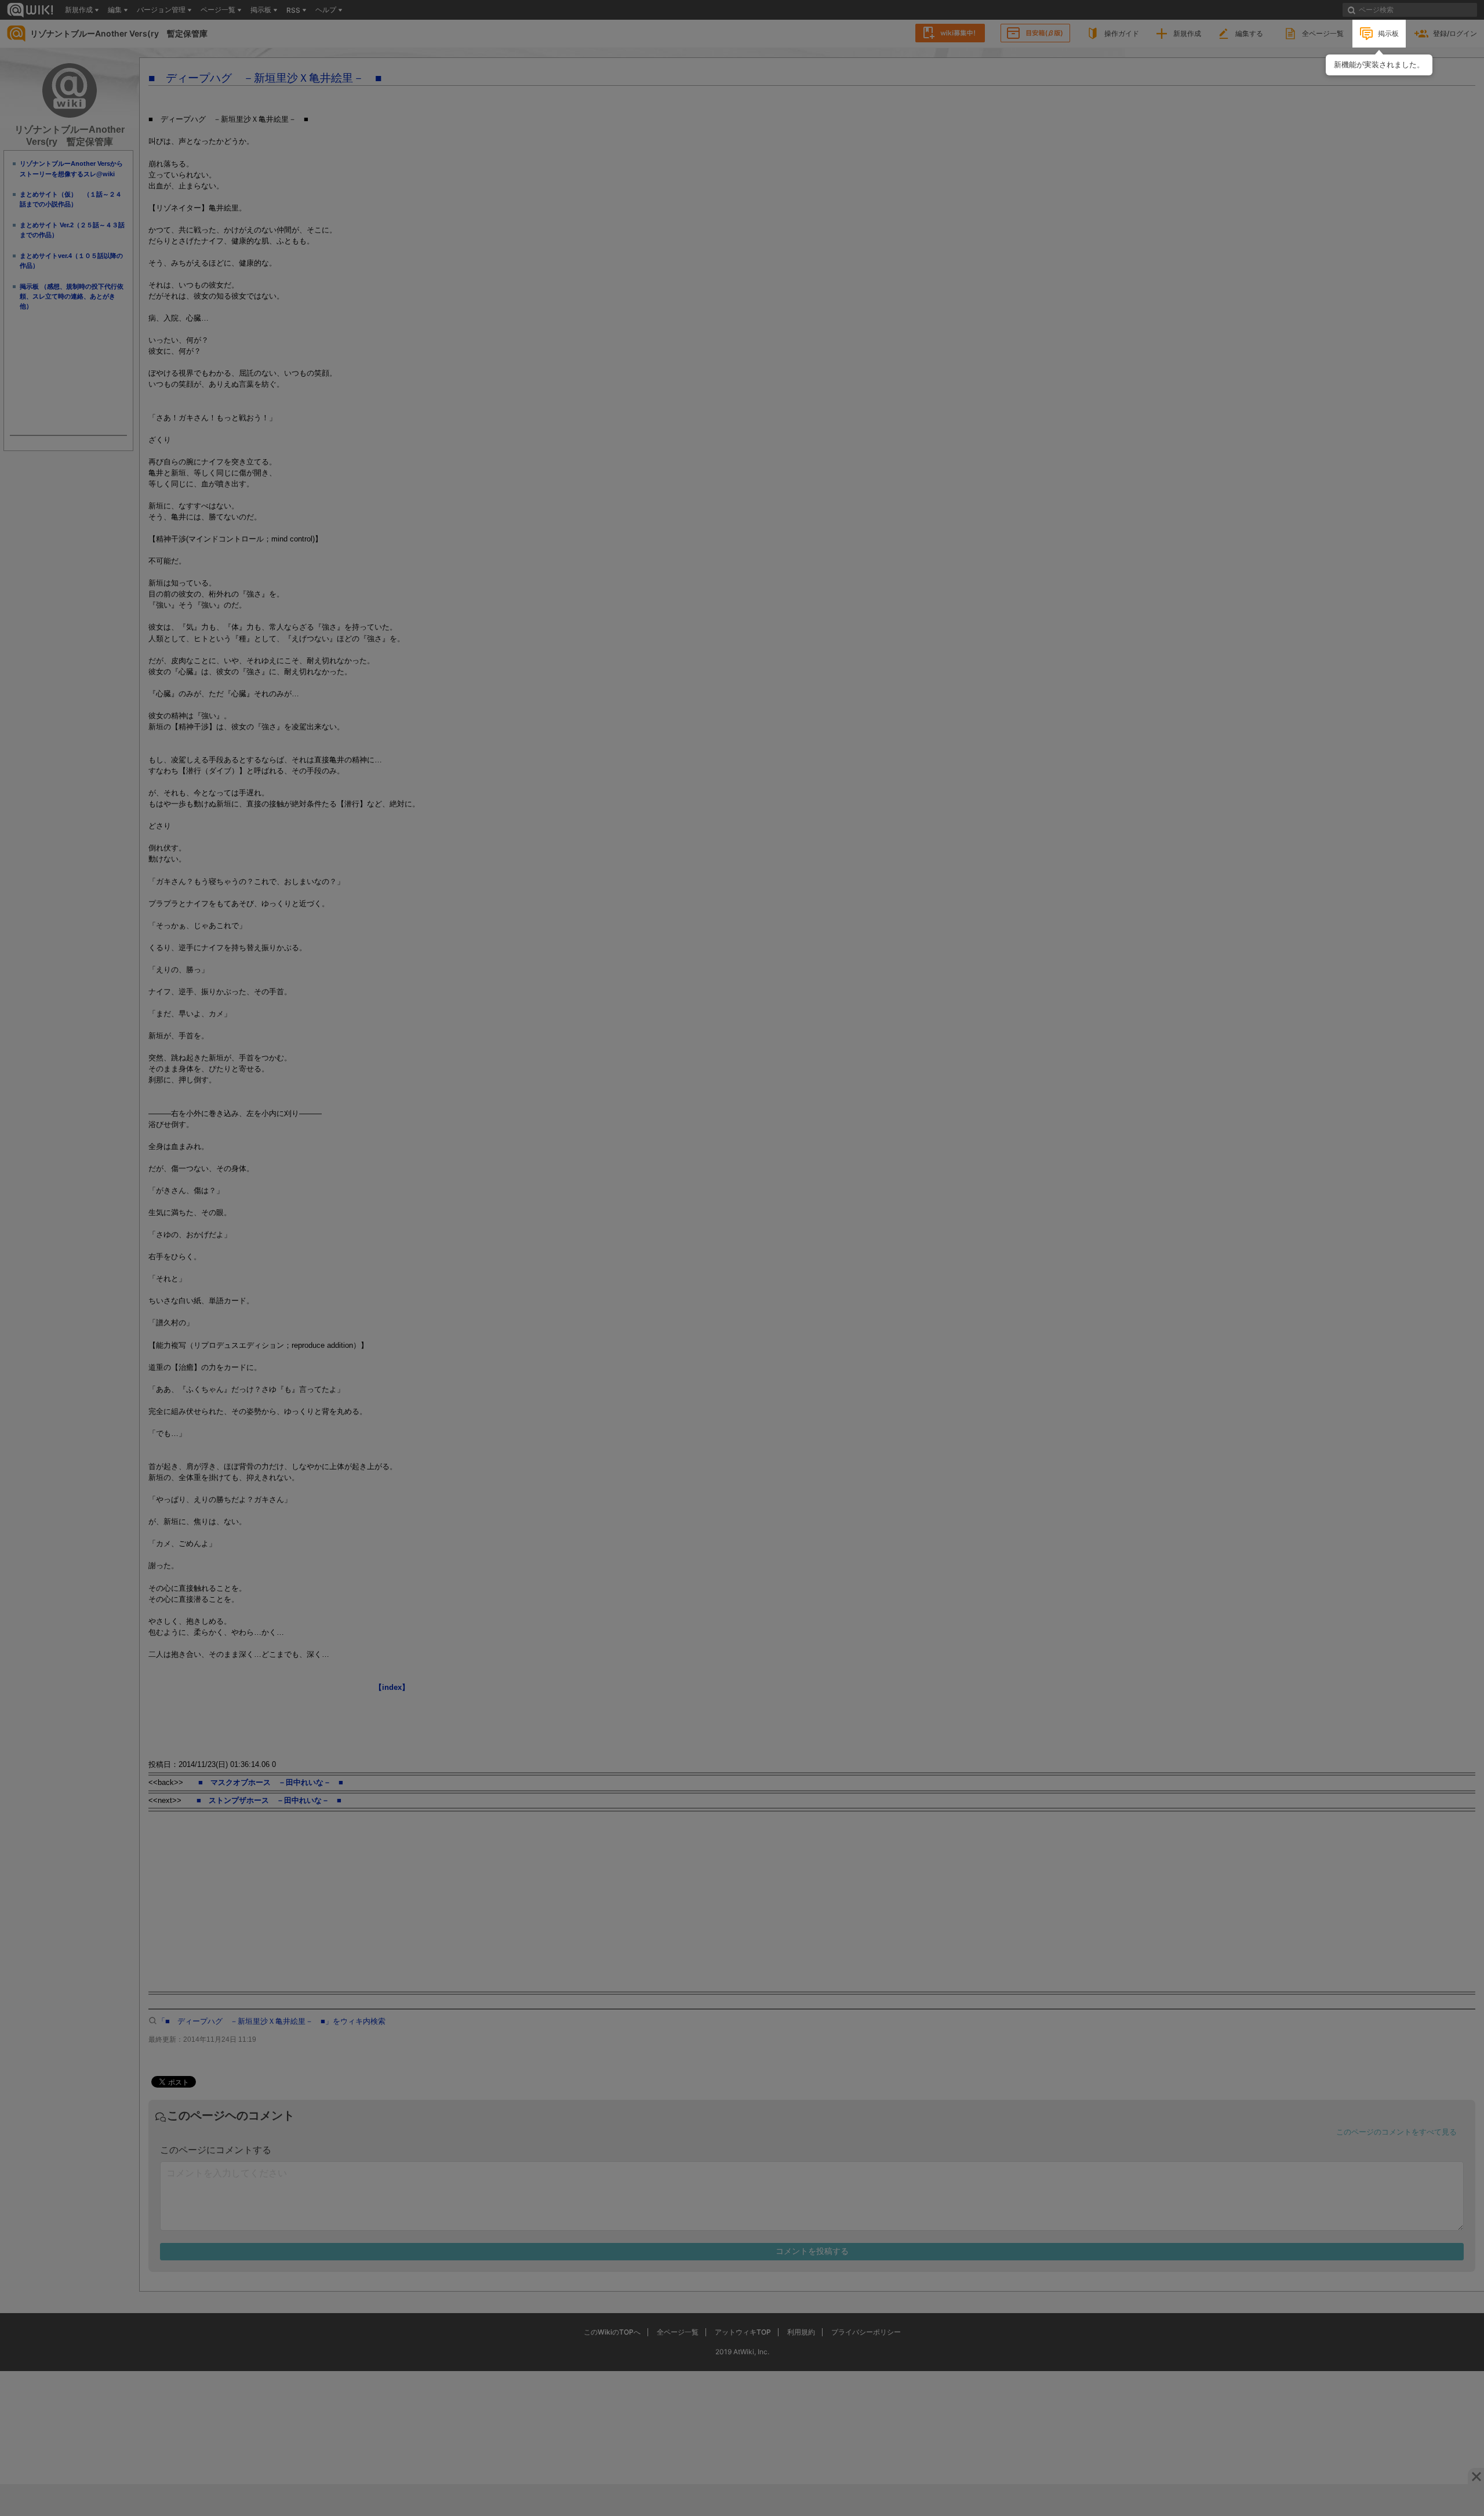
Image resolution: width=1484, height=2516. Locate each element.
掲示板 (1388, 33)
